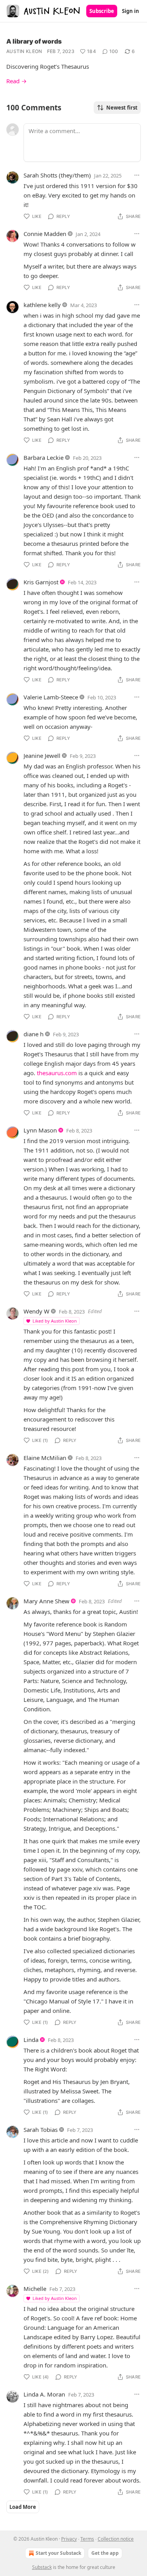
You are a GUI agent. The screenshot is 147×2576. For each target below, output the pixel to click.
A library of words (34, 41)
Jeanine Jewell (42, 756)
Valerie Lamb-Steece (51, 697)
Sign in (131, 11)
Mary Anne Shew (46, 1601)
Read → (16, 81)
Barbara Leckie (44, 457)
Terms (87, 2539)
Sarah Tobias (41, 2130)
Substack (42, 2567)
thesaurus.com (57, 1073)
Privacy (69, 2539)
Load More (23, 2507)
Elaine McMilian (45, 1458)
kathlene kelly (42, 305)
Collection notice (116, 2539)
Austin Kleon (24, 51)
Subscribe (102, 11)
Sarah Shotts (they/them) (57, 175)
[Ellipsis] (137, 175)
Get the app (105, 2553)
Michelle (35, 2289)
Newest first (122, 108)
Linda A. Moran (44, 2394)
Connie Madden (45, 234)
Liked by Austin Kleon (55, 1321)
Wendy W (36, 1311)
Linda (31, 2040)
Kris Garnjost (41, 582)
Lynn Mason (40, 1130)
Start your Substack (58, 2553)
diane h (34, 1034)
